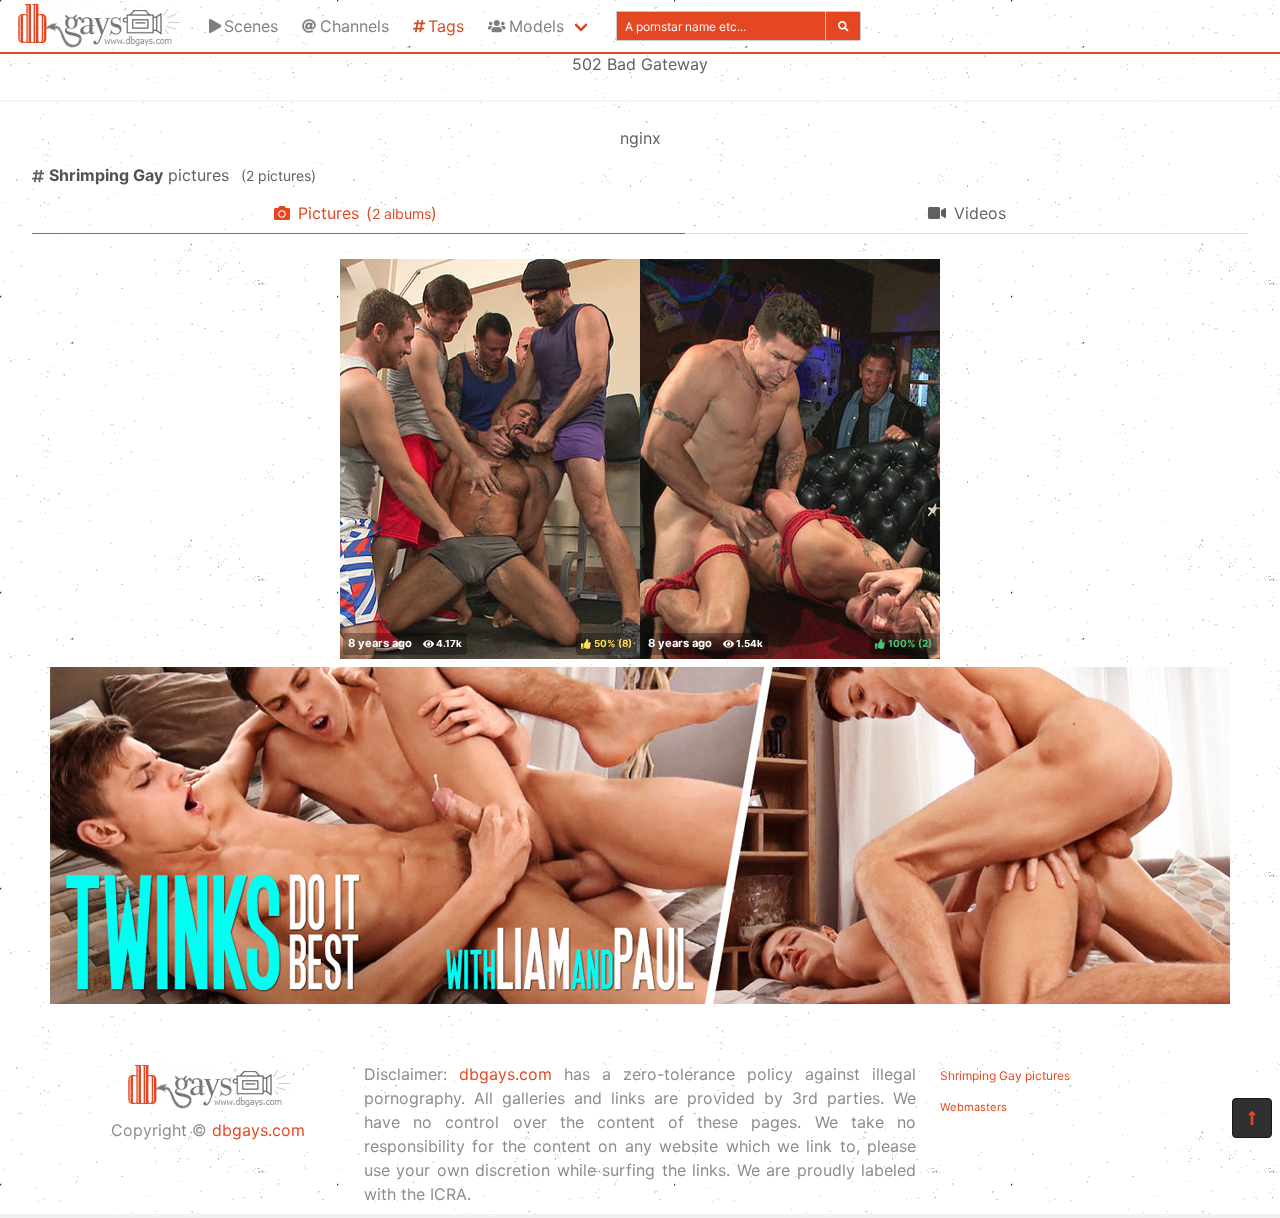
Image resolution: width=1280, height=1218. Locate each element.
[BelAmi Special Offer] (640, 998)
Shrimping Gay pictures (1005, 1075)
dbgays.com (258, 1130)
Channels (354, 26)
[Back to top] (1252, 1118)
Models (536, 26)
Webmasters (973, 1107)
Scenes (251, 26)
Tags (446, 26)
